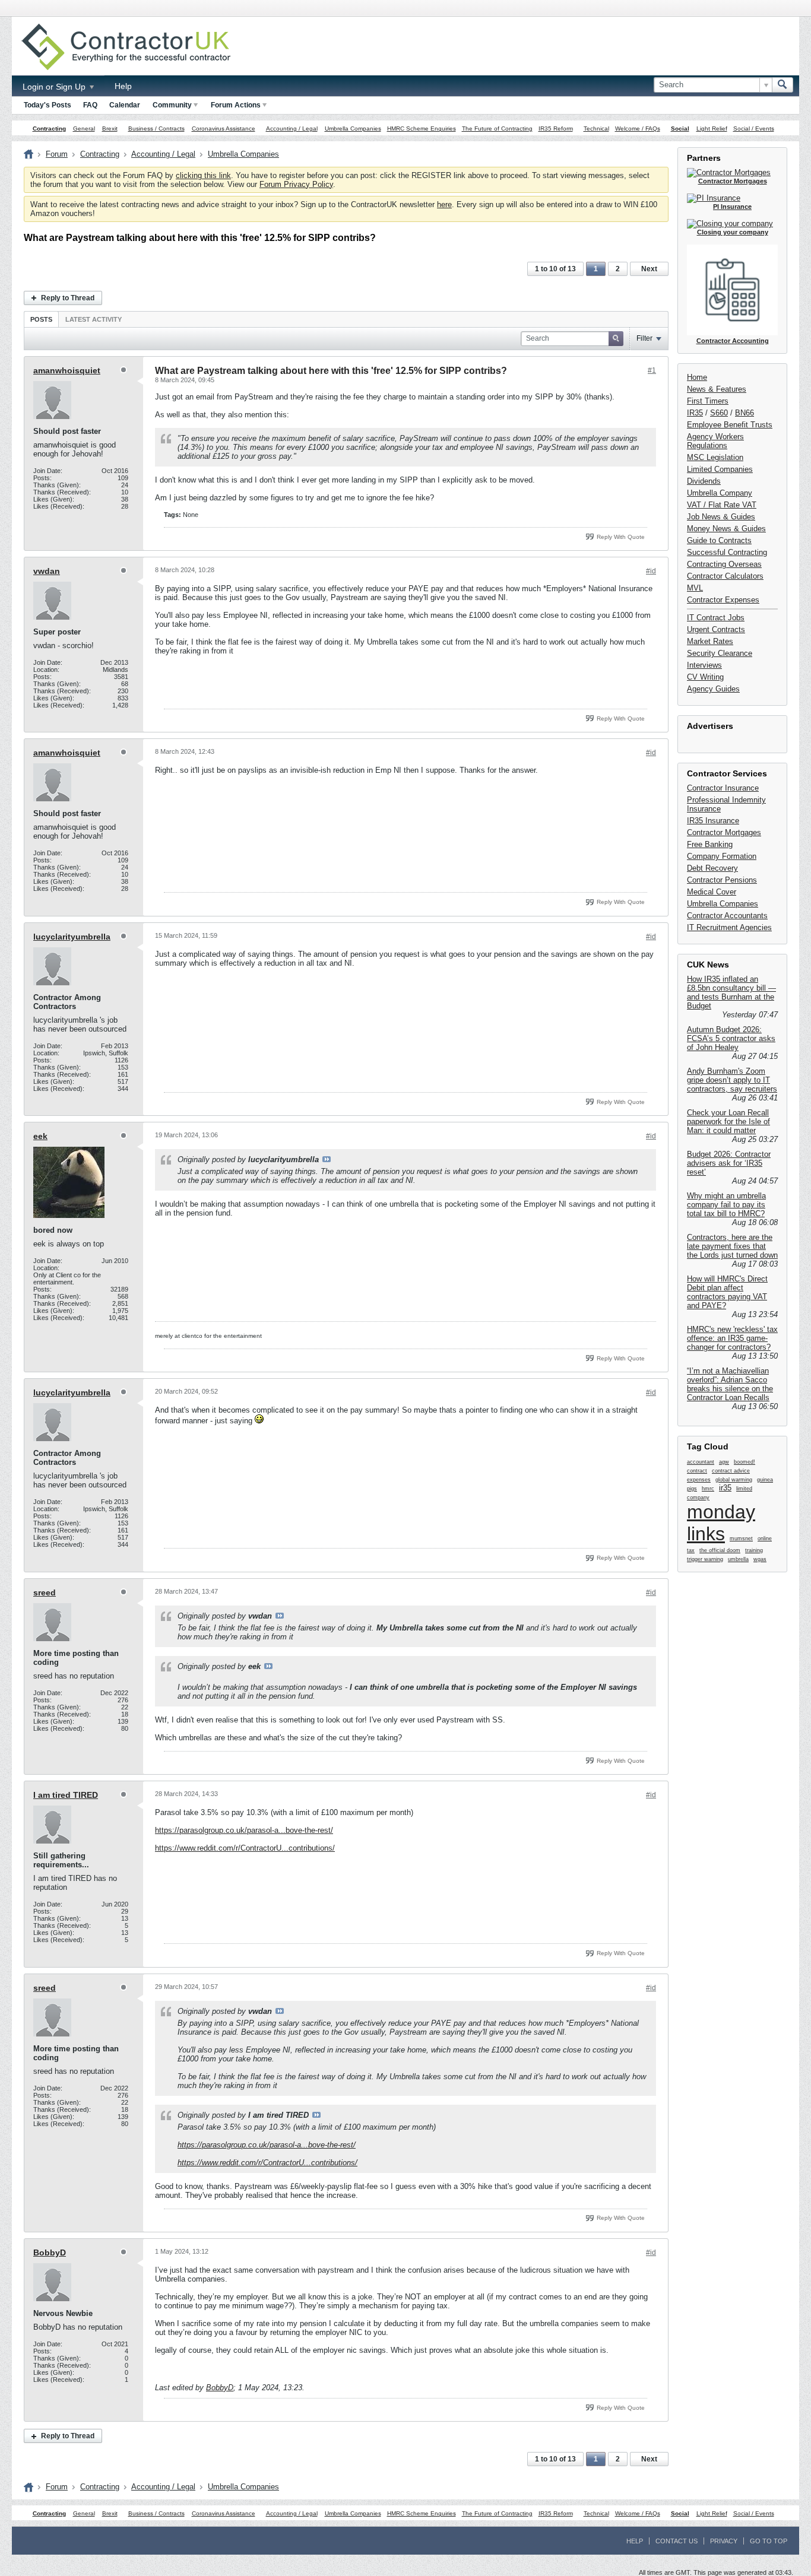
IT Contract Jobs (716, 618)
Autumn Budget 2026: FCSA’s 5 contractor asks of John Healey (731, 1038)
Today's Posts (47, 105)
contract (697, 1471)
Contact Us (677, 2541)
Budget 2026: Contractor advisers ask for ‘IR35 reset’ (729, 1163)
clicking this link (203, 175)
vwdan (47, 571)
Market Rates (710, 641)
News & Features (717, 389)
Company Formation (722, 856)
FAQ (90, 105)
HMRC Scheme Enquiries (422, 129)
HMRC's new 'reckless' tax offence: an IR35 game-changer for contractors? (732, 1338)
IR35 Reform (556, 129)
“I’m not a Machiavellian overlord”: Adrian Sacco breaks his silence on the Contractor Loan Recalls (730, 1384)
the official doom (720, 1550)
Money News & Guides (726, 529)
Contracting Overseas (724, 564)
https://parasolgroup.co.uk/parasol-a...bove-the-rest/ (244, 1830)
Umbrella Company (720, 493)
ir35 (725, 1488)
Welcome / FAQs (638, 129)
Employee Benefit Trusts (730, 425)
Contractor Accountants (727, 916)
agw (724, 1462)
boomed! (745, 1462)
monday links (721, 1523)
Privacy (724, 2541)
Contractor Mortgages (724, 832)
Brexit (110, 129)
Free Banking (710, 844)
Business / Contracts (156, 129)
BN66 (745, 413)
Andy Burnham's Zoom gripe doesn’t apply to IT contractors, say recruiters (732, 1080)
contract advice (731, 1471)
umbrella (738, 1559)
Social (680, 129)
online (765, 1538)
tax (691, 1550)
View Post (327, 1159)
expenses (699, 1480)
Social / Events (754, 129)
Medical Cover (712, 892)
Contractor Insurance (723, 788)
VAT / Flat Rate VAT (722, 505)
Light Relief (712, 129)
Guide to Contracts (719, 540)
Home (697, 377)
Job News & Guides (721, 517)
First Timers (708, 401)
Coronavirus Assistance (224, 129)
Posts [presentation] (41, 319)
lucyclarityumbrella (72, 937)
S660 (719, 413)
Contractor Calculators (725, 576)
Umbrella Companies (353, 129)
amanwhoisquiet (67, 370)
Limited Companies (720, 469)
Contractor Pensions (722, 880)
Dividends (704, 481)
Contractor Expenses (723, 600)
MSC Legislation (715, 457)
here (444, 204)
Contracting (49, 129)
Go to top (769, 2541)
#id (651, 571)
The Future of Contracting (497, 129)
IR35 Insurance (713, 821)
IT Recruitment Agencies (729, 927)
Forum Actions (236, 105)
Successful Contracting (727, 552)
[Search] (783, 85)
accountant (701, 1462)
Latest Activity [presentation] (94, 319)
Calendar (125, 105)
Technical (596, 129)
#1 (652, 370)
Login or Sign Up (55, 87)
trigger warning (705, 1559)
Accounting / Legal (292, 129)
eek (40, 1136)
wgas (760, 1559)
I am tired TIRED (66, 1795)
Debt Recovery (712, 868)
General (84, 129)
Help (123, 86)
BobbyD (50, 2253)
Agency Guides (713, 689)
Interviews (704, 665)
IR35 (695, 413)
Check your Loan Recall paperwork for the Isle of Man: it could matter (728, 1122)
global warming (734, 1480)
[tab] (41, 319)
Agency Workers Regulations (715, 441)
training (754, 1550)
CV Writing (705, 677)
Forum (57, 154)
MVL (695, 588)
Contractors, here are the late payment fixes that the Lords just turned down (732, 1246)
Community (172, 105)
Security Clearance (720, 653)
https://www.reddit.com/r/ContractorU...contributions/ (245, 1848)
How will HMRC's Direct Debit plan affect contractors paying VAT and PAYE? (727, 1292)
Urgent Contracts (716, 629)
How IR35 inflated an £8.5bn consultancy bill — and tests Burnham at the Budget (731, 992)
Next (649, 269)
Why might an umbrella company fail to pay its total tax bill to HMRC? (726, 1205)
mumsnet (741, 1538)
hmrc (708, 1489)
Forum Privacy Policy (296, 184)
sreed (45, 1592)
